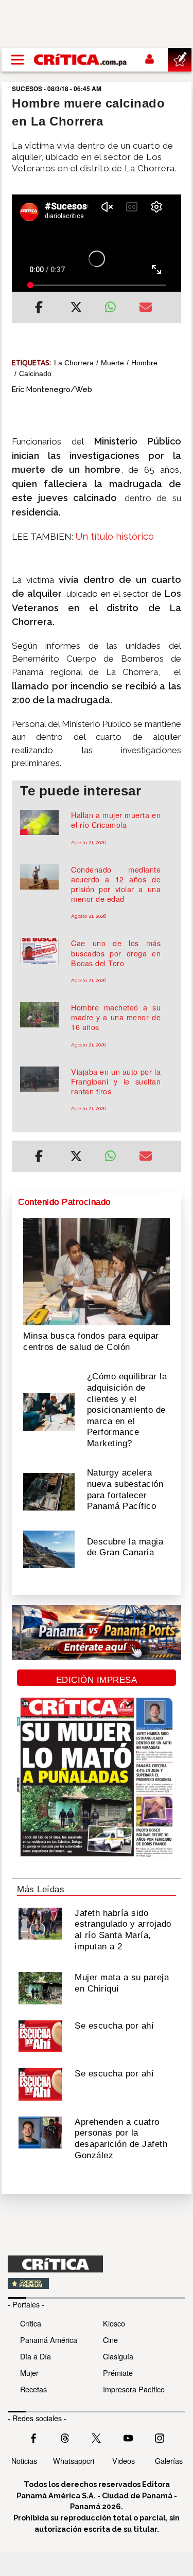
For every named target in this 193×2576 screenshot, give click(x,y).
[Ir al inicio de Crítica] (81, 60)
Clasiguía (118, 2356)
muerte (112, 363)
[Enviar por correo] (146, 309)
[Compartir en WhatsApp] (114, 305)
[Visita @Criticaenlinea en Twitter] (65, 2437)
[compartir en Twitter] (76, 309)
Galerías (169, 2460)
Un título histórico (115, 536)
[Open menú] (17, 60)
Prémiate (118, 2373)
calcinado (35, 374)
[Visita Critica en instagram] (160, 2437)
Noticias (24, 2460)
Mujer (29, 2373)
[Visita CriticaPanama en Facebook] (33, 2437)
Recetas (33, 2389)
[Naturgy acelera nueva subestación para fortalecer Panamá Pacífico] (49, 1491)
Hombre (144, 363)
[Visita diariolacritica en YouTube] (128, 2437)
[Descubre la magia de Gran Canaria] (49, 1549)
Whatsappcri (74, 2460)
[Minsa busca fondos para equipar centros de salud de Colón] (97, 1271)
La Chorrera (74, 363)
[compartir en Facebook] (39, 309)
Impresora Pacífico (134, 2389)
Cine (110, 2340)
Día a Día (36, 2356)
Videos (124, 2460)
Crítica (31, 2323)
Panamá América (49, 2340)
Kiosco (114, 2323)
